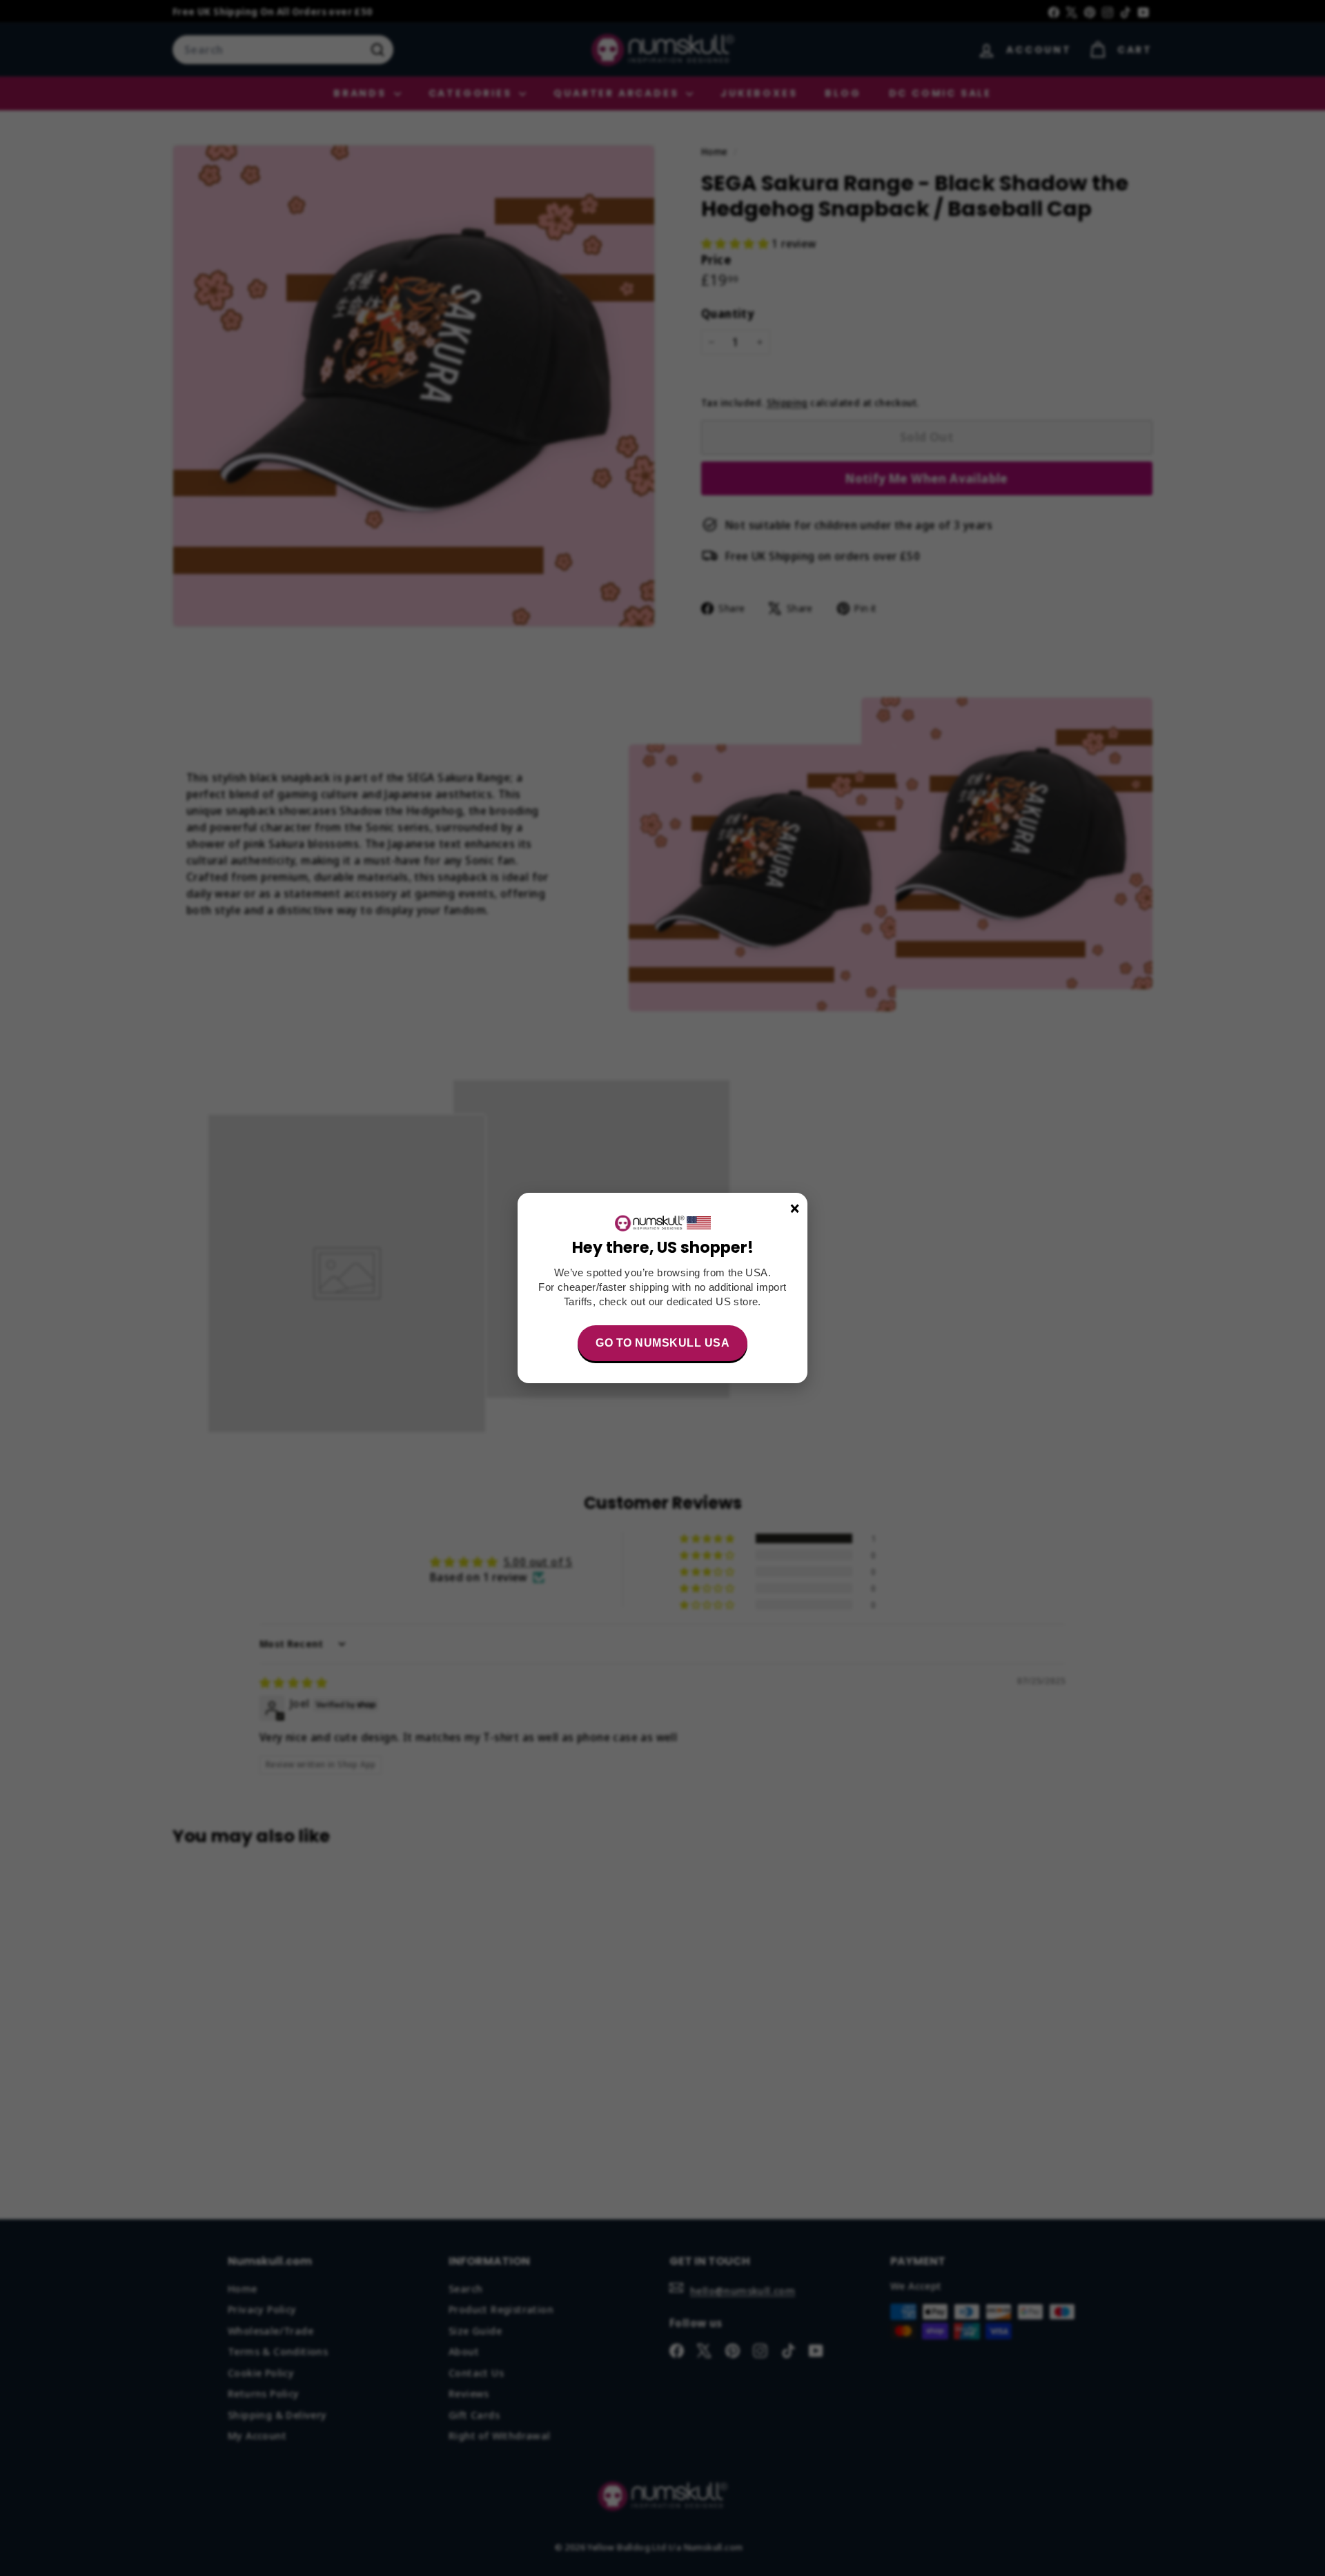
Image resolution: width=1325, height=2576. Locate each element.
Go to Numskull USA (662, 1343)
